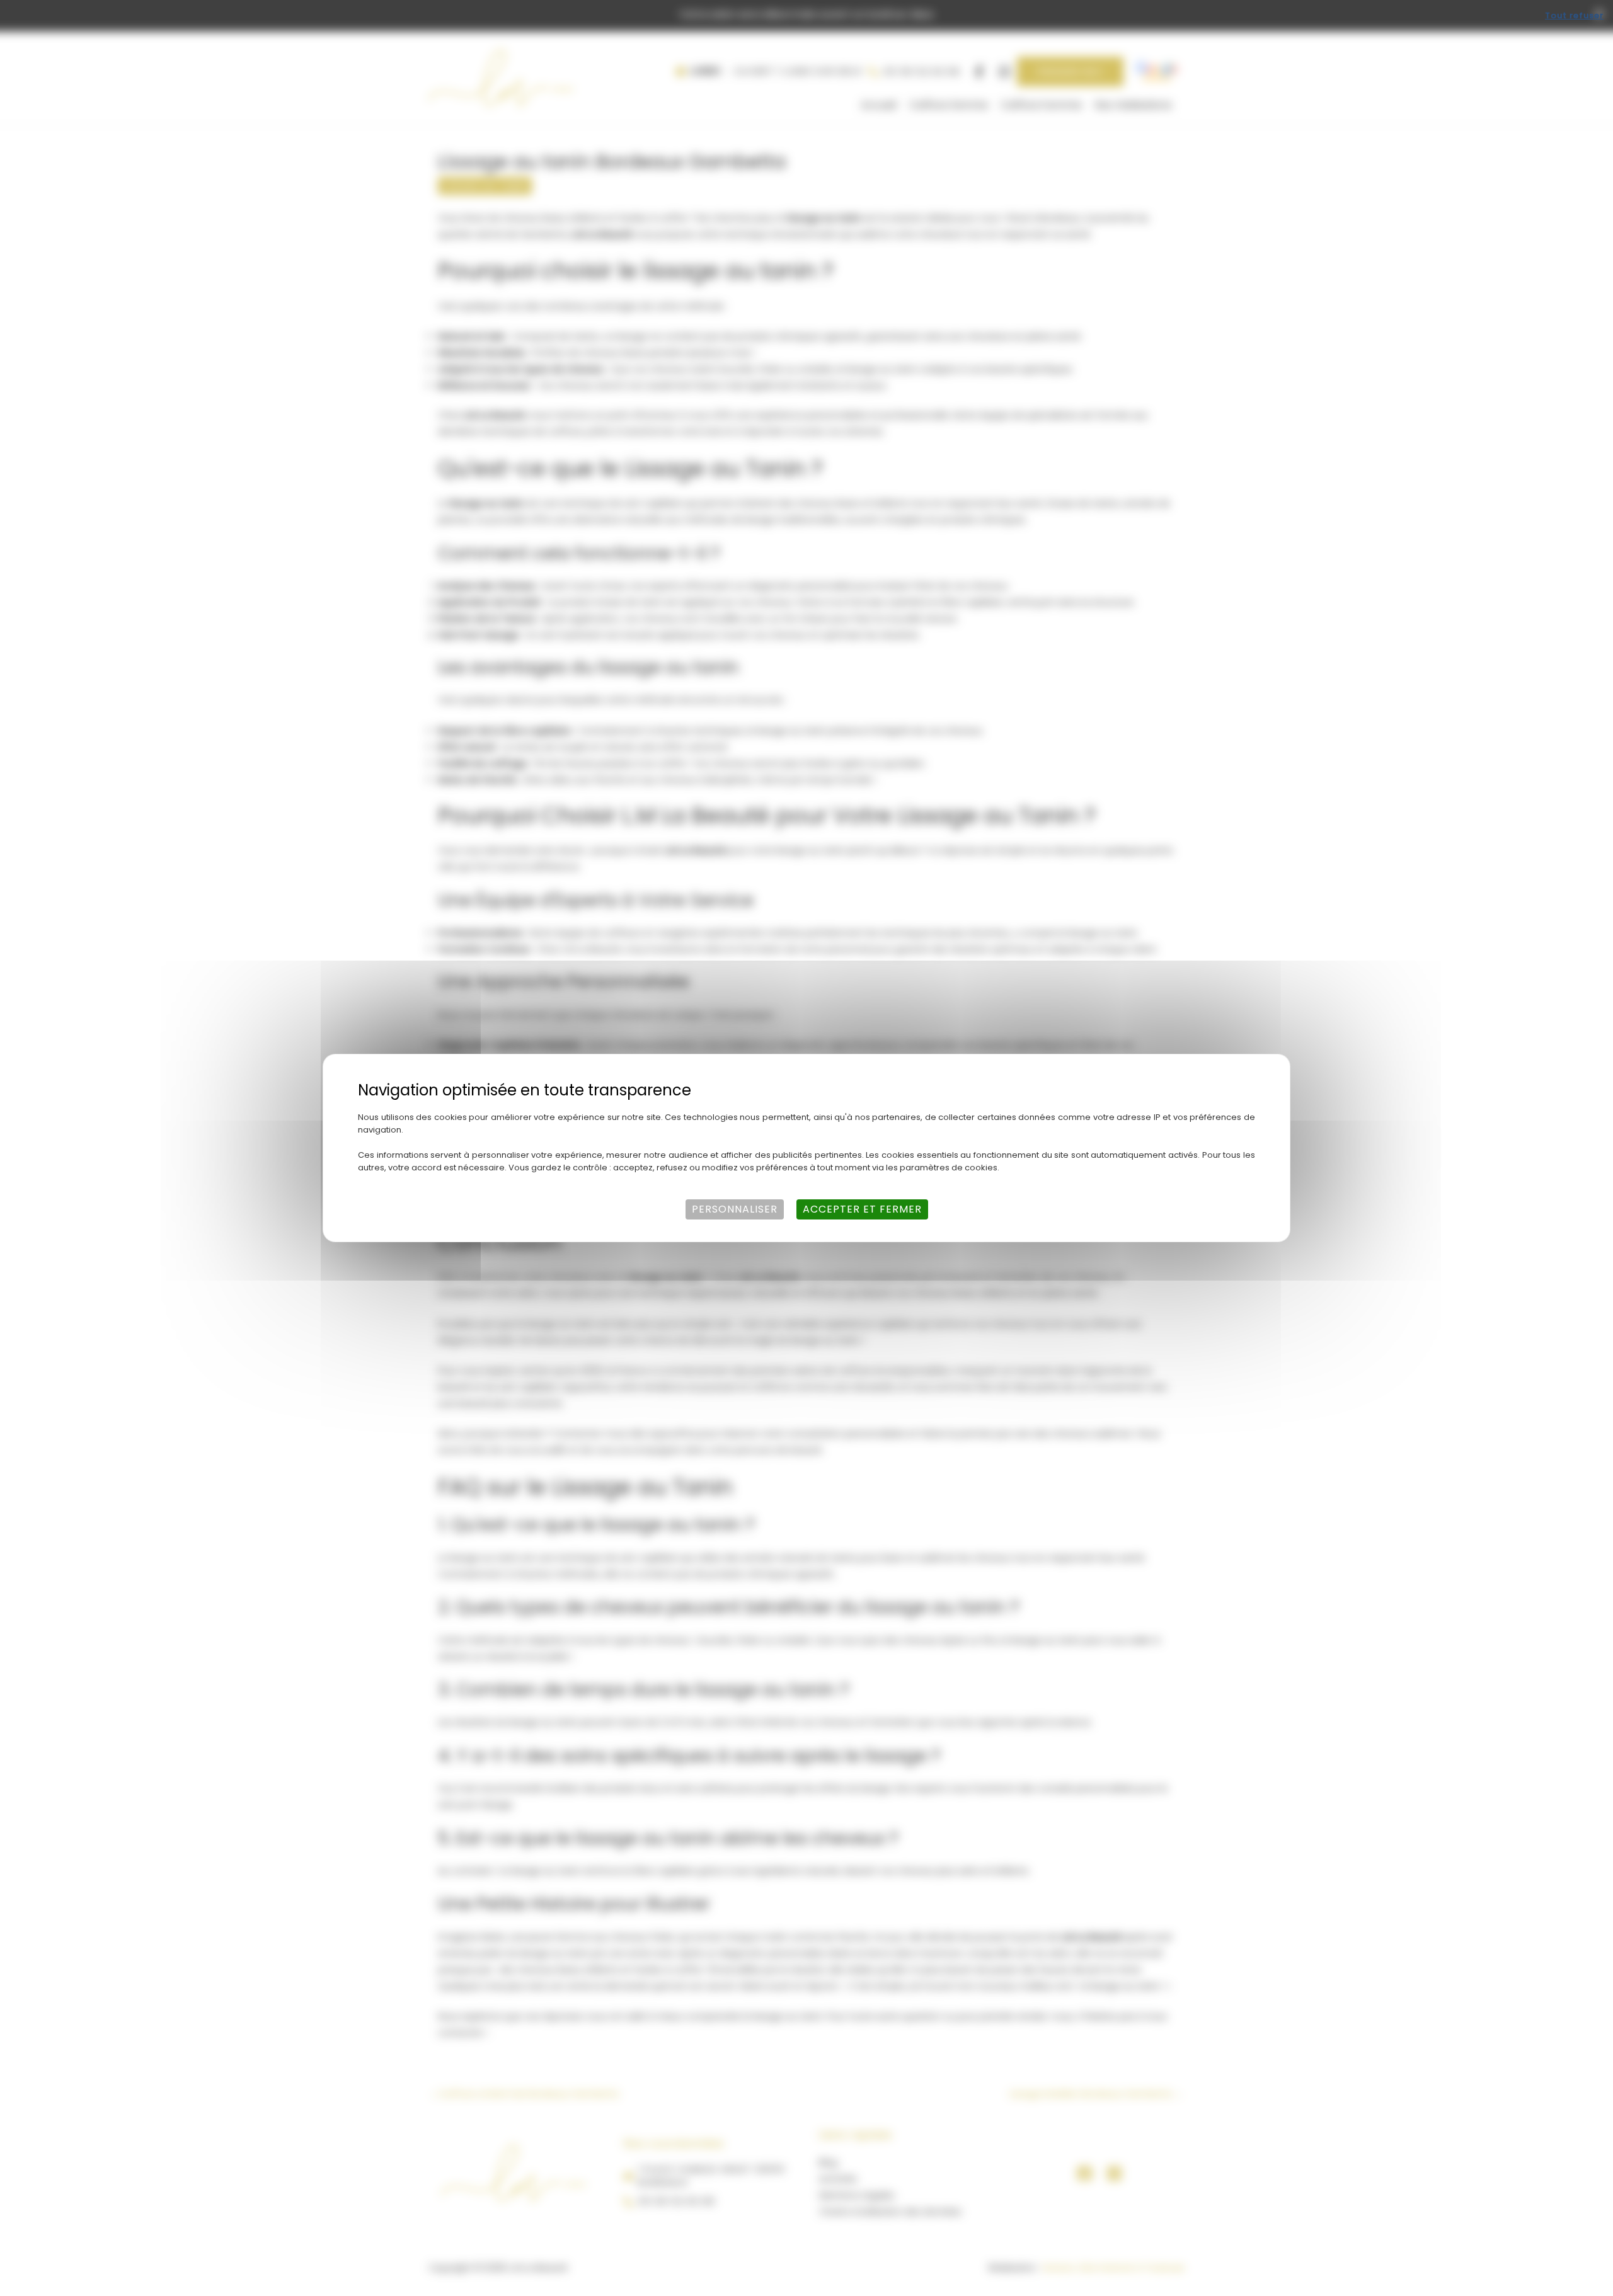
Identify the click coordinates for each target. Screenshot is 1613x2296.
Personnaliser (735, 1209)
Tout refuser (1574, 15)
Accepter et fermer (862, 1209)
